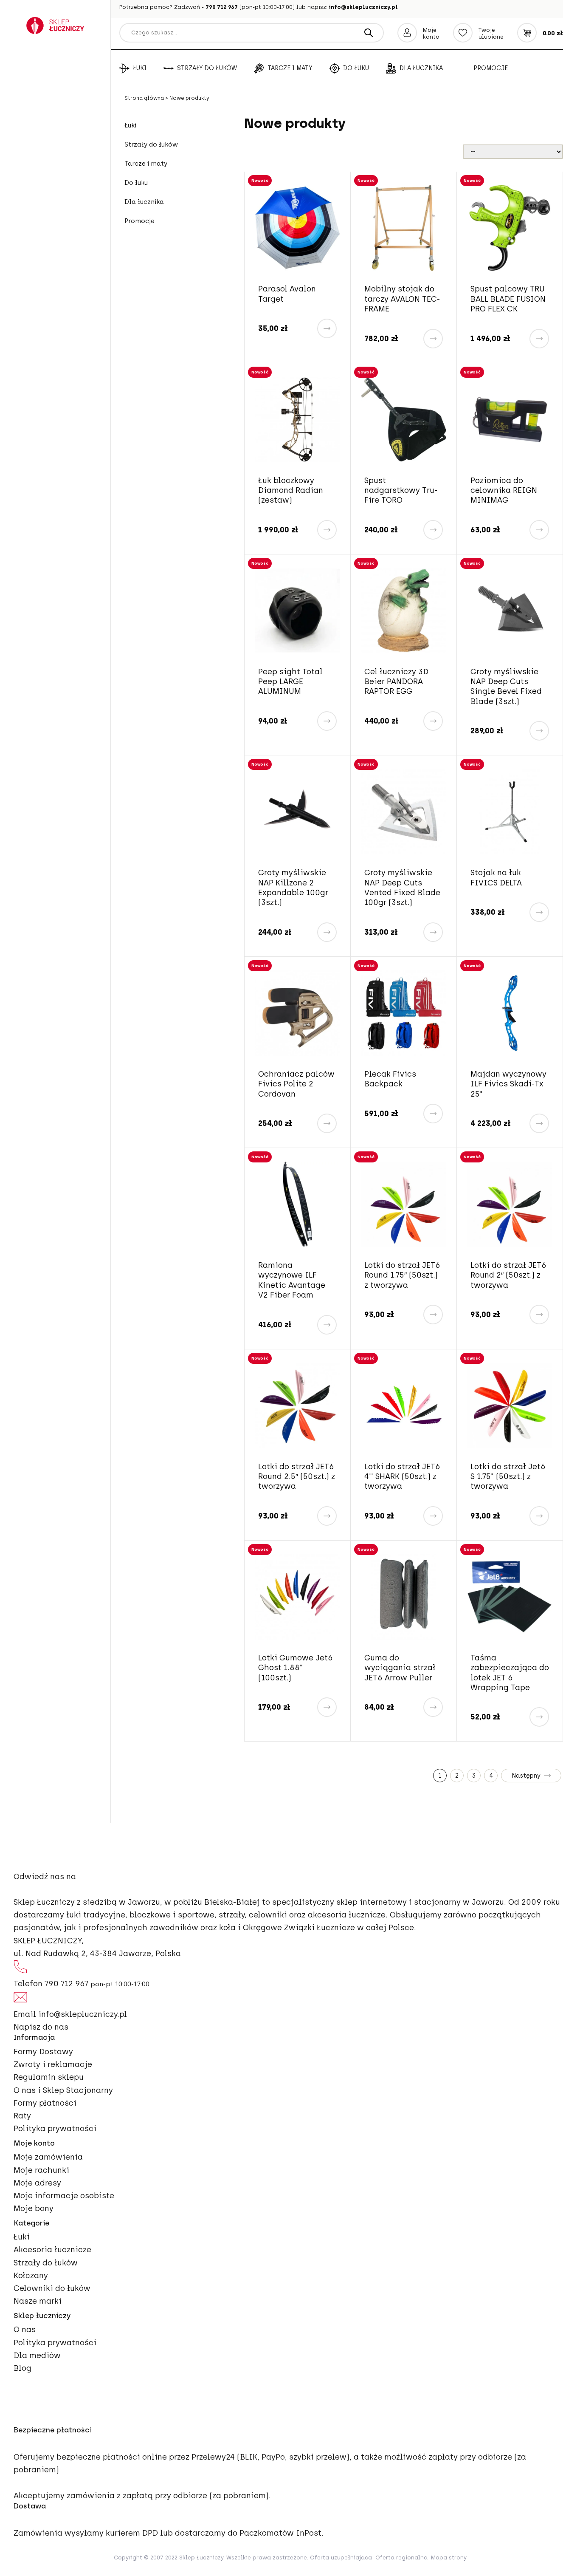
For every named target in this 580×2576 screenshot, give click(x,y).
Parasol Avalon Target (287, 294)
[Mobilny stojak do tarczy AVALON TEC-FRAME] (404, 228)
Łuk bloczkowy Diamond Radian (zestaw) (291, 491)
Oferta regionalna (401, 2558)
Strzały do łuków (207, 68)
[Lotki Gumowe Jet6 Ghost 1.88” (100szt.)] (297, 1597)
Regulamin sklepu (49, 2077)
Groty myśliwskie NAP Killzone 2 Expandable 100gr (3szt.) (293, 888)
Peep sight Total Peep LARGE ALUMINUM (290, 682)
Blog (23, 2368)
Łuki (140, 68)
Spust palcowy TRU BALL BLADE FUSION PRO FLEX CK (508, 299)
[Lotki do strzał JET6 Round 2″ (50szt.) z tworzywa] (510, 1204)
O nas (25, 2330)
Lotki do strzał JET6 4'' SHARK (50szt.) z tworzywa (402, 1477)
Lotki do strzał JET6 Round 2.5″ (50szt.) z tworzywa (297, 1477)
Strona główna (145, 98)
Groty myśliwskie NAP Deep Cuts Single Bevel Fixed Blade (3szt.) (506, 687)
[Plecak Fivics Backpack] (404, 1013)
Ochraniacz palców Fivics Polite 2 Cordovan (296, 1084)
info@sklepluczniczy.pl (363, 7)
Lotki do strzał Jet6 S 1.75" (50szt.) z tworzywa (508, 1477)
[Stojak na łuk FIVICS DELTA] (510, 812)
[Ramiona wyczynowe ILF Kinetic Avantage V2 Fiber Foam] (297, 1204)
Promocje (491, 68)
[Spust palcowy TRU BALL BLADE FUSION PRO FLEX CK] (510, 228)
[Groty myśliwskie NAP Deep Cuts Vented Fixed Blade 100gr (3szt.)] (404, 812)
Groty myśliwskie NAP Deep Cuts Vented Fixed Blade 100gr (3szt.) (402, 888)
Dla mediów (37, 2355)
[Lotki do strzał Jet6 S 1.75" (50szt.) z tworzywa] (510, 1406)
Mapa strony (449, 2558)
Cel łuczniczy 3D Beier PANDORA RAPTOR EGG (396, 682)
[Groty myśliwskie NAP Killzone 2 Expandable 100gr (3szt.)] (297, 812)
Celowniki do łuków (52, 2288)
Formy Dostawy (43, 2052)
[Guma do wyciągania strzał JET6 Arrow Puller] (404, 1597)
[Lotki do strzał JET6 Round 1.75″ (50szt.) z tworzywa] (404, 1204)
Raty (22, 2116)
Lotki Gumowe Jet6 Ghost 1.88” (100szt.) (296, 1668)
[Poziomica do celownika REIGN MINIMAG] (510, 420)
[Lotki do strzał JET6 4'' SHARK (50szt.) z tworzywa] (404, 1406)
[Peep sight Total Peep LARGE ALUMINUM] (297, 611)
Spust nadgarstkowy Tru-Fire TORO (401, 491)
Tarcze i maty (290, 68)
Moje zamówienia (48, 2157)
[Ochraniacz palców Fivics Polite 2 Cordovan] (297, 1013)
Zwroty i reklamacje (53, 2064)
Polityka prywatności (55, 2129)
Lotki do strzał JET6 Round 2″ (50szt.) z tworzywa (508, 1275)
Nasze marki (38, 2301)
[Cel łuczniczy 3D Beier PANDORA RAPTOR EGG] (404, 611)
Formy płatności (45, 2103)
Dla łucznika (421, 68)
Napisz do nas (41, 2027)
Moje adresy (37, 2183)
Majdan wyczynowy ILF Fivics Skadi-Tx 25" (508, 1084)
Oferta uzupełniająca (341, 2558)
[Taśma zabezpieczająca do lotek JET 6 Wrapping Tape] (510, 1597)
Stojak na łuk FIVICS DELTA (496, 878)
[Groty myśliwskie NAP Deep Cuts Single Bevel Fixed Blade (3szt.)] (510, 611)
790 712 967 (222, 7)
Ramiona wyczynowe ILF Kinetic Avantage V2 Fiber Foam (292, 1280)
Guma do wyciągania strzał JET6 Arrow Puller (400, 1668)
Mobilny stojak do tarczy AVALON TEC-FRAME (402, 299)
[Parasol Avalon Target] (297, 228)
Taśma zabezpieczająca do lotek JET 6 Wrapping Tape (510, 1673)
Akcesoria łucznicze (52, 2250)
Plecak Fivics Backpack (390, 1079)
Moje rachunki (41, 2170)
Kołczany (31, 2276)
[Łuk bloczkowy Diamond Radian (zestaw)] (297, 420)
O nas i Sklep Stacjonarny (63, 2090)
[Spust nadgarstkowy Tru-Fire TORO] (404, 420)
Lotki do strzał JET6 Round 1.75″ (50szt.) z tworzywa (402, 1275)
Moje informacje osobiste (64, 2196)
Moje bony (34, 2208)
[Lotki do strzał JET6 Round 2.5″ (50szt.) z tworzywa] (297, 1406)
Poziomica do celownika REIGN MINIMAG (504, 491)
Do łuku (356, 68)
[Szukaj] (369, 33)
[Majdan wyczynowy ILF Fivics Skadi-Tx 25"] (510, 1013)
